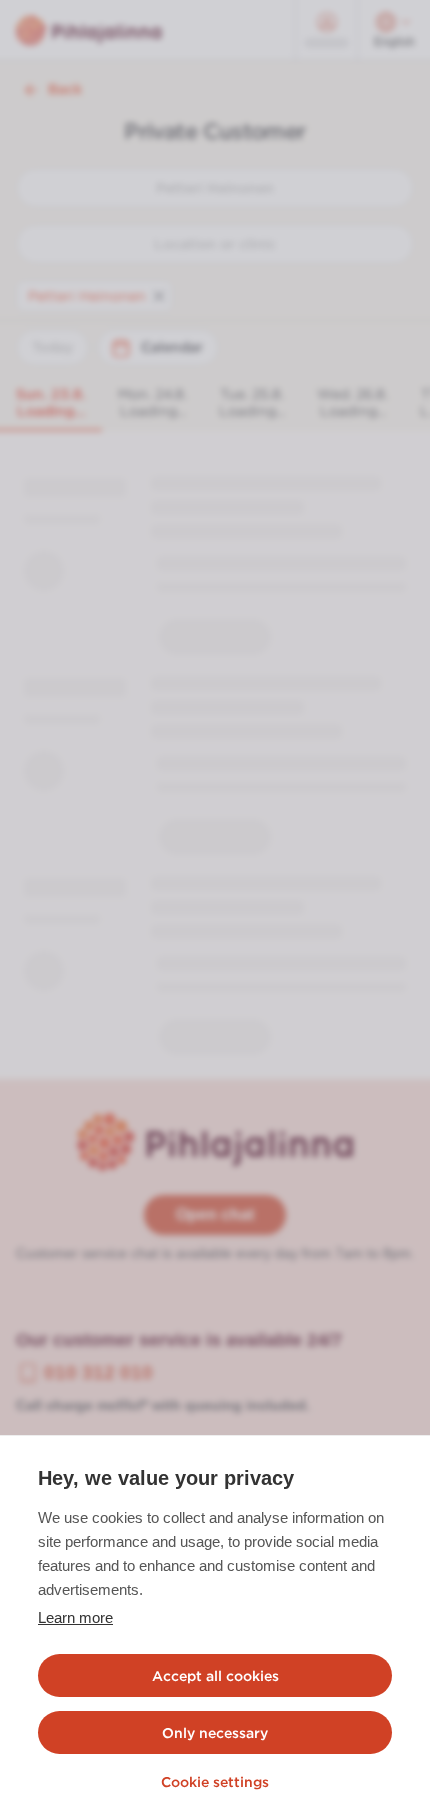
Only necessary (215, 1733)
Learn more (75, 1617)
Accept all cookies (215, 1676)
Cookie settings (215, 1782)
